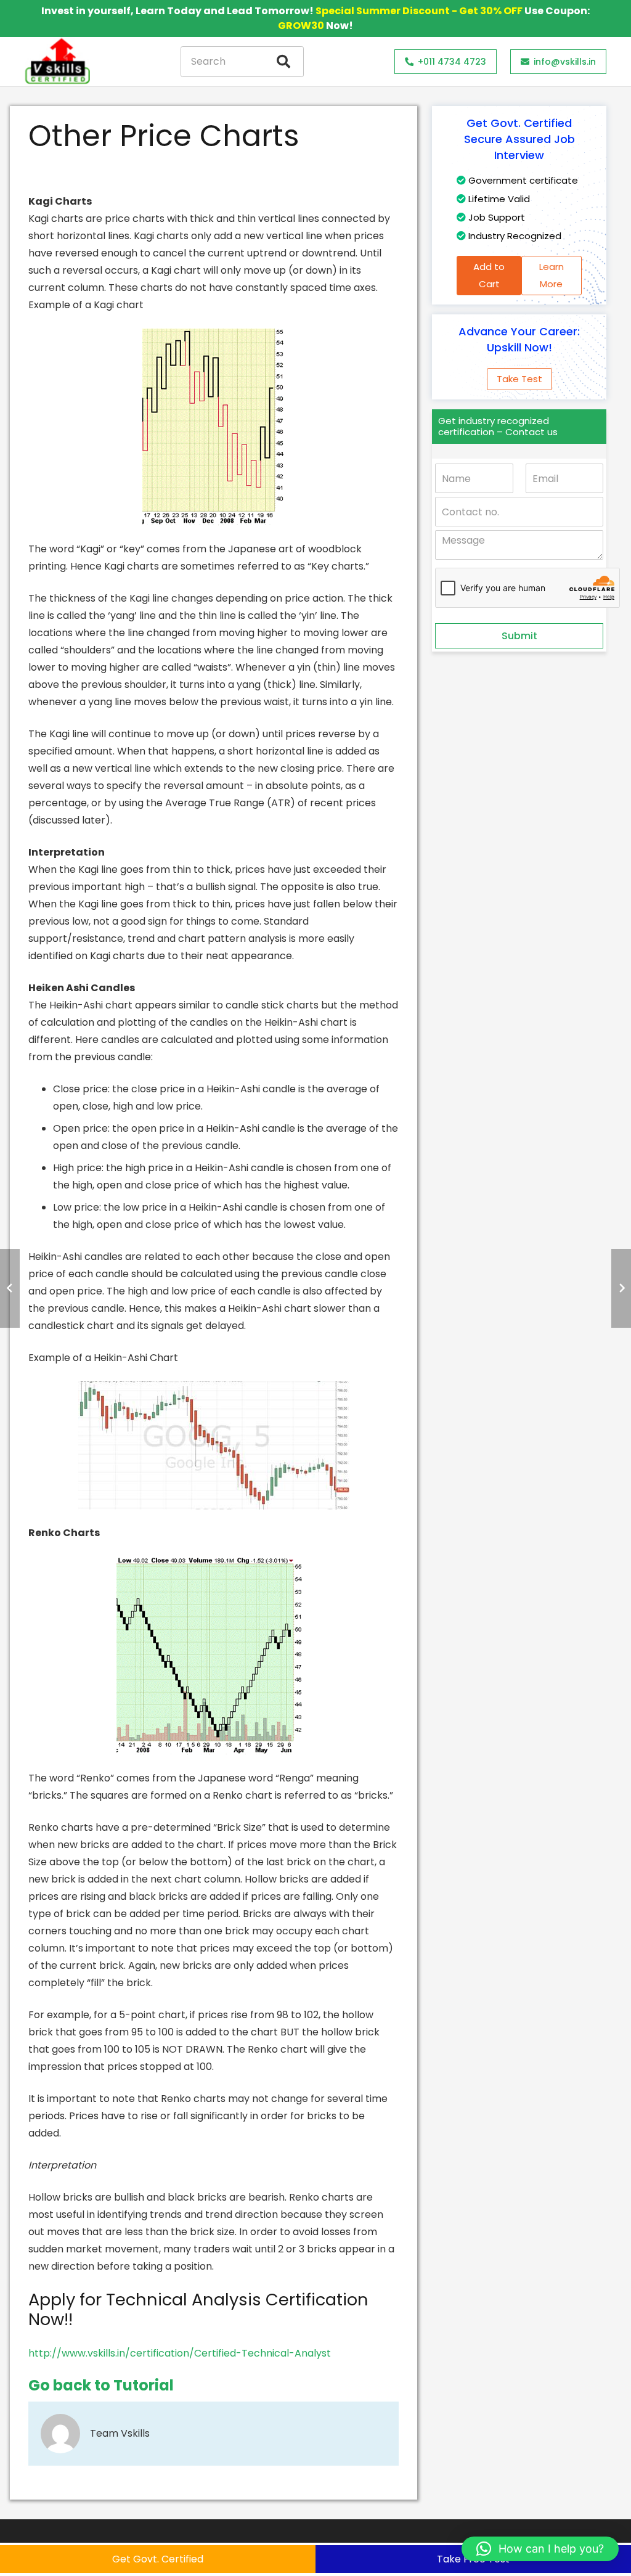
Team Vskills (120, 2433)
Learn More (552, 275)
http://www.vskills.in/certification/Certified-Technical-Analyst (180, 2353)
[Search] (283, 62)
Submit (519, 636)
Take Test (519, 379)
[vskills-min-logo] (57, 62)
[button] (540, 2549)
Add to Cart (489, 275)
